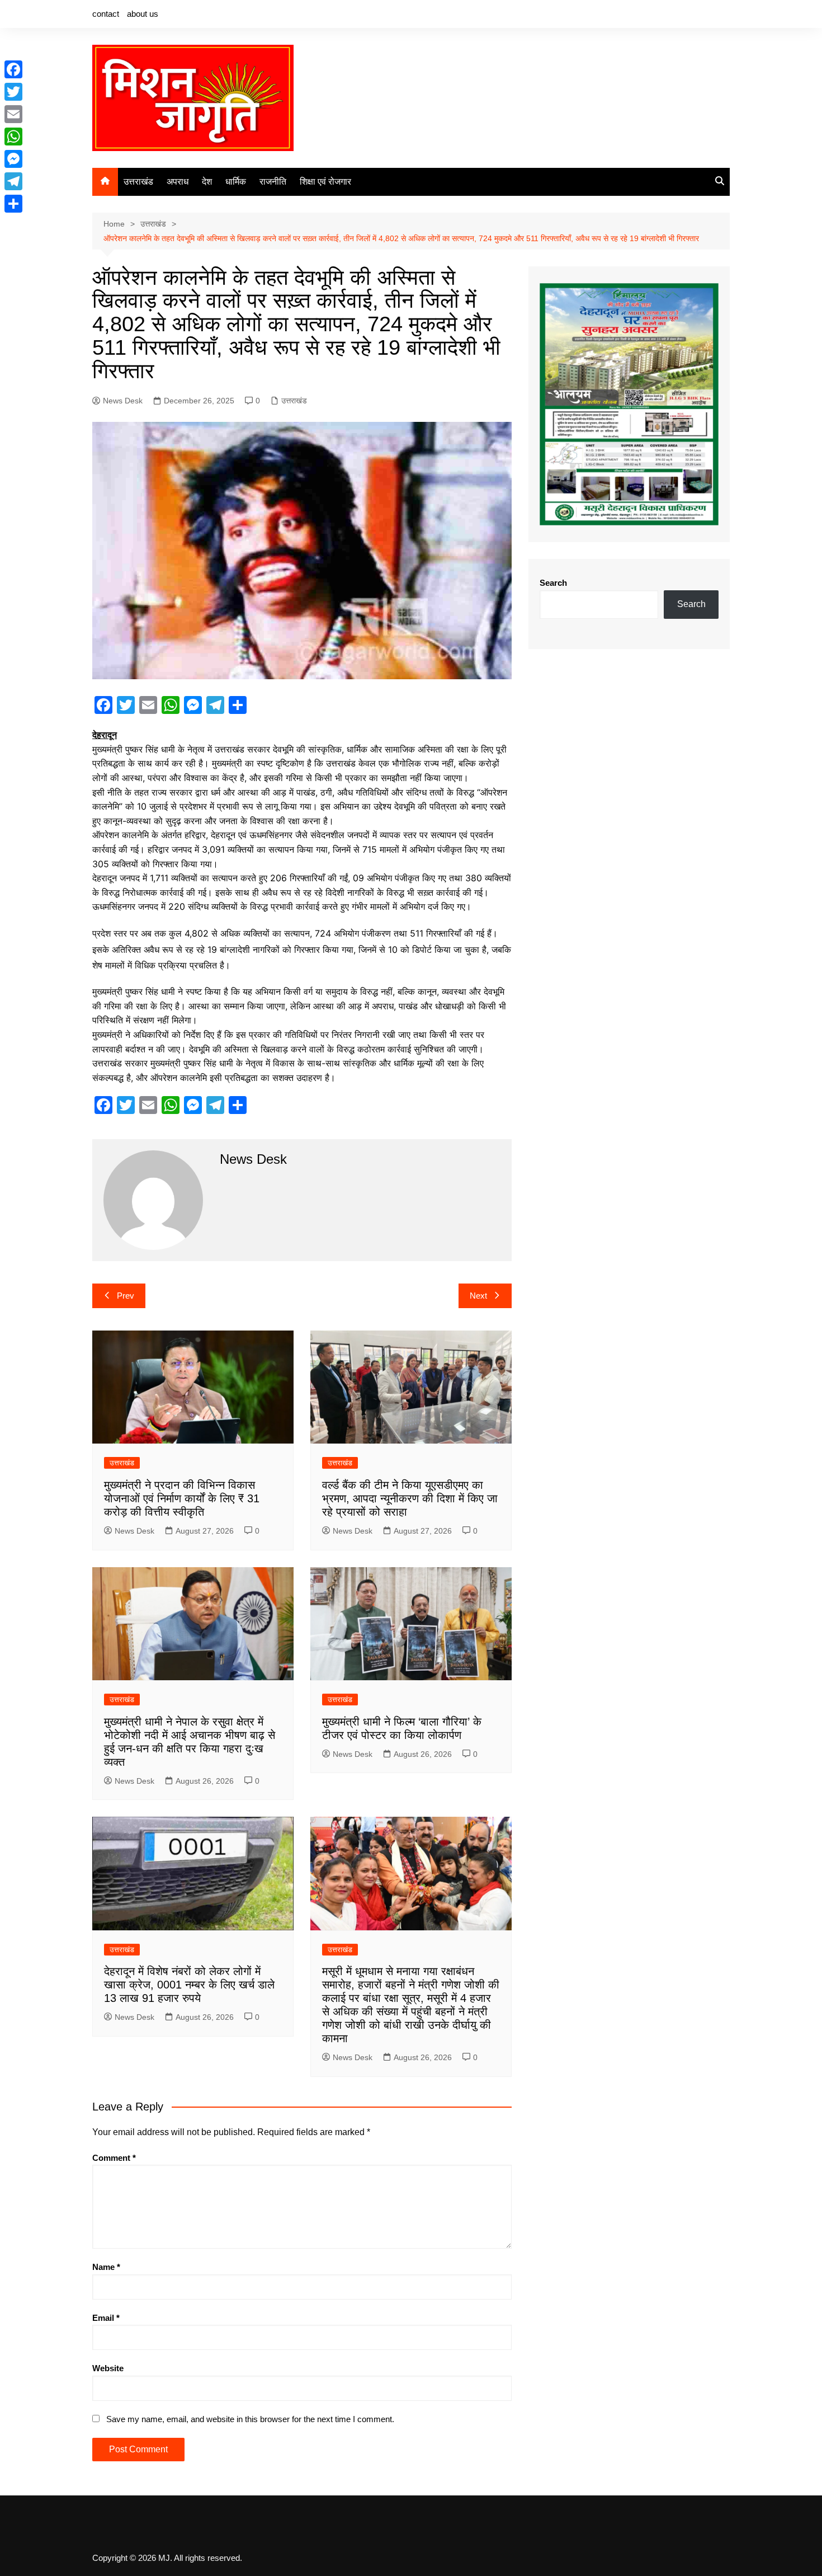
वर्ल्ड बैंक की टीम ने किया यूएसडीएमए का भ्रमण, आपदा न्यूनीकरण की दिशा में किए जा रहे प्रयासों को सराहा (410, 1498)
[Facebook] (13, 69)
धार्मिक (236, 182)
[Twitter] (13, 92)
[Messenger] (13, 159)
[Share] (13, 204)
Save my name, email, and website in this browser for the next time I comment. (250, 2419)
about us (143, 14)
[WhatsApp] (13, 137)
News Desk (123, 401)
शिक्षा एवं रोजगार (325, 182)
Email (106, 2318)
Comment (114, 2158)
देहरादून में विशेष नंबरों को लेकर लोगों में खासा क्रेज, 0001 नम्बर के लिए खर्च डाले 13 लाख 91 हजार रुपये (189, 1985)
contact (106, 14)
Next (478, 1296)
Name (106, 2267)
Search (553, 583)
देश (207, 182)
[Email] (13, 114)
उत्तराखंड (138, 182)
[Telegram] (13, 181)
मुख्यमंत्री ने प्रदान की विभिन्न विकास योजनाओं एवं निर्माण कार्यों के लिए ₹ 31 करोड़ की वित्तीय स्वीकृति (182, 1498)
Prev (126, 1296)
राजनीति (273, 182)
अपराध (178, 182)
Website (108, 2368)
